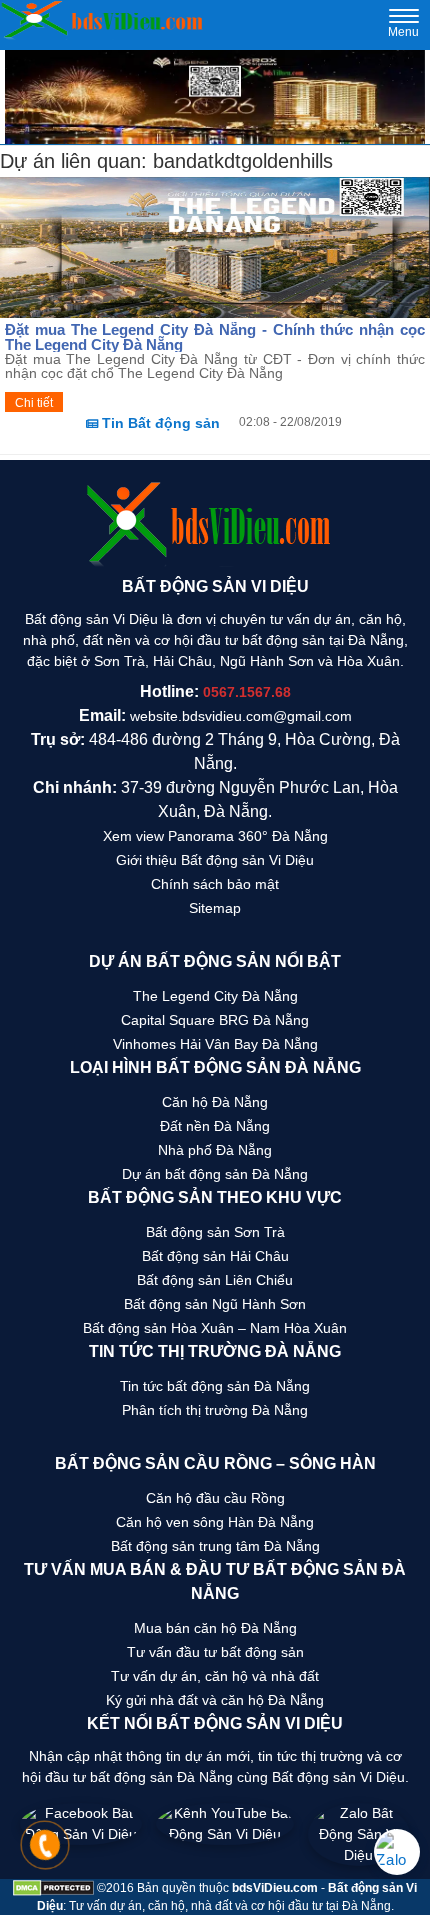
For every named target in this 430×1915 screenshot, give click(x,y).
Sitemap (215, 908)
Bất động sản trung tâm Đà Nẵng (215, 1546)
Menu (404, 26)
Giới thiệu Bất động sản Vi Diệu (215, 860)
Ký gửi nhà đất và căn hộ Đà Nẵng (215, 1700)
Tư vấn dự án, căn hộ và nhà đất (215, 1676)
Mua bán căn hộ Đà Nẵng (215, 1628)
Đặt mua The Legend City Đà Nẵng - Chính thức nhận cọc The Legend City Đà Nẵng (215, 337)
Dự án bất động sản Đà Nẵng (215, 1174)
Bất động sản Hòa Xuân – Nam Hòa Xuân (215, 1328)
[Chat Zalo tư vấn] (397, 1852)
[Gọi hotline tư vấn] (45, 1853)
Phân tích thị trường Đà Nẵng (215, 1410)
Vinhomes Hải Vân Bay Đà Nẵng (215, 1044)
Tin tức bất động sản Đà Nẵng (215, 1386)
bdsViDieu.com (275, 1888)
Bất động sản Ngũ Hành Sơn (215, 1304)
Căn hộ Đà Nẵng (215, 1102)
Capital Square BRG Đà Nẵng (215, 1020)
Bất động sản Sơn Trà (215, 1232)
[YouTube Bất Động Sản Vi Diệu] (225, 1834)
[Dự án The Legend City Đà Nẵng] (215, 97)
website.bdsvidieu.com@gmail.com (241, 716)
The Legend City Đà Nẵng (215, 996)
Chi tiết (34, 403)
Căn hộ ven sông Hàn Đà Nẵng (215, 1522)
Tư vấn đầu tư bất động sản (215, 1652)
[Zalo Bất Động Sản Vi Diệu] (359, 1834)
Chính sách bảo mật (215, 884)
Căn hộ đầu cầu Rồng (215, 1498)
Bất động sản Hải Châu (215, 1256)
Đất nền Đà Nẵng (215, 1126)
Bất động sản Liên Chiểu (215, 1280)
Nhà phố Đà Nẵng (215, 1150)
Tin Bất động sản (159, 423)
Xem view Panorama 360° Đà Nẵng (215, 836)
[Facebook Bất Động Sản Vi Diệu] (81, 1834)
